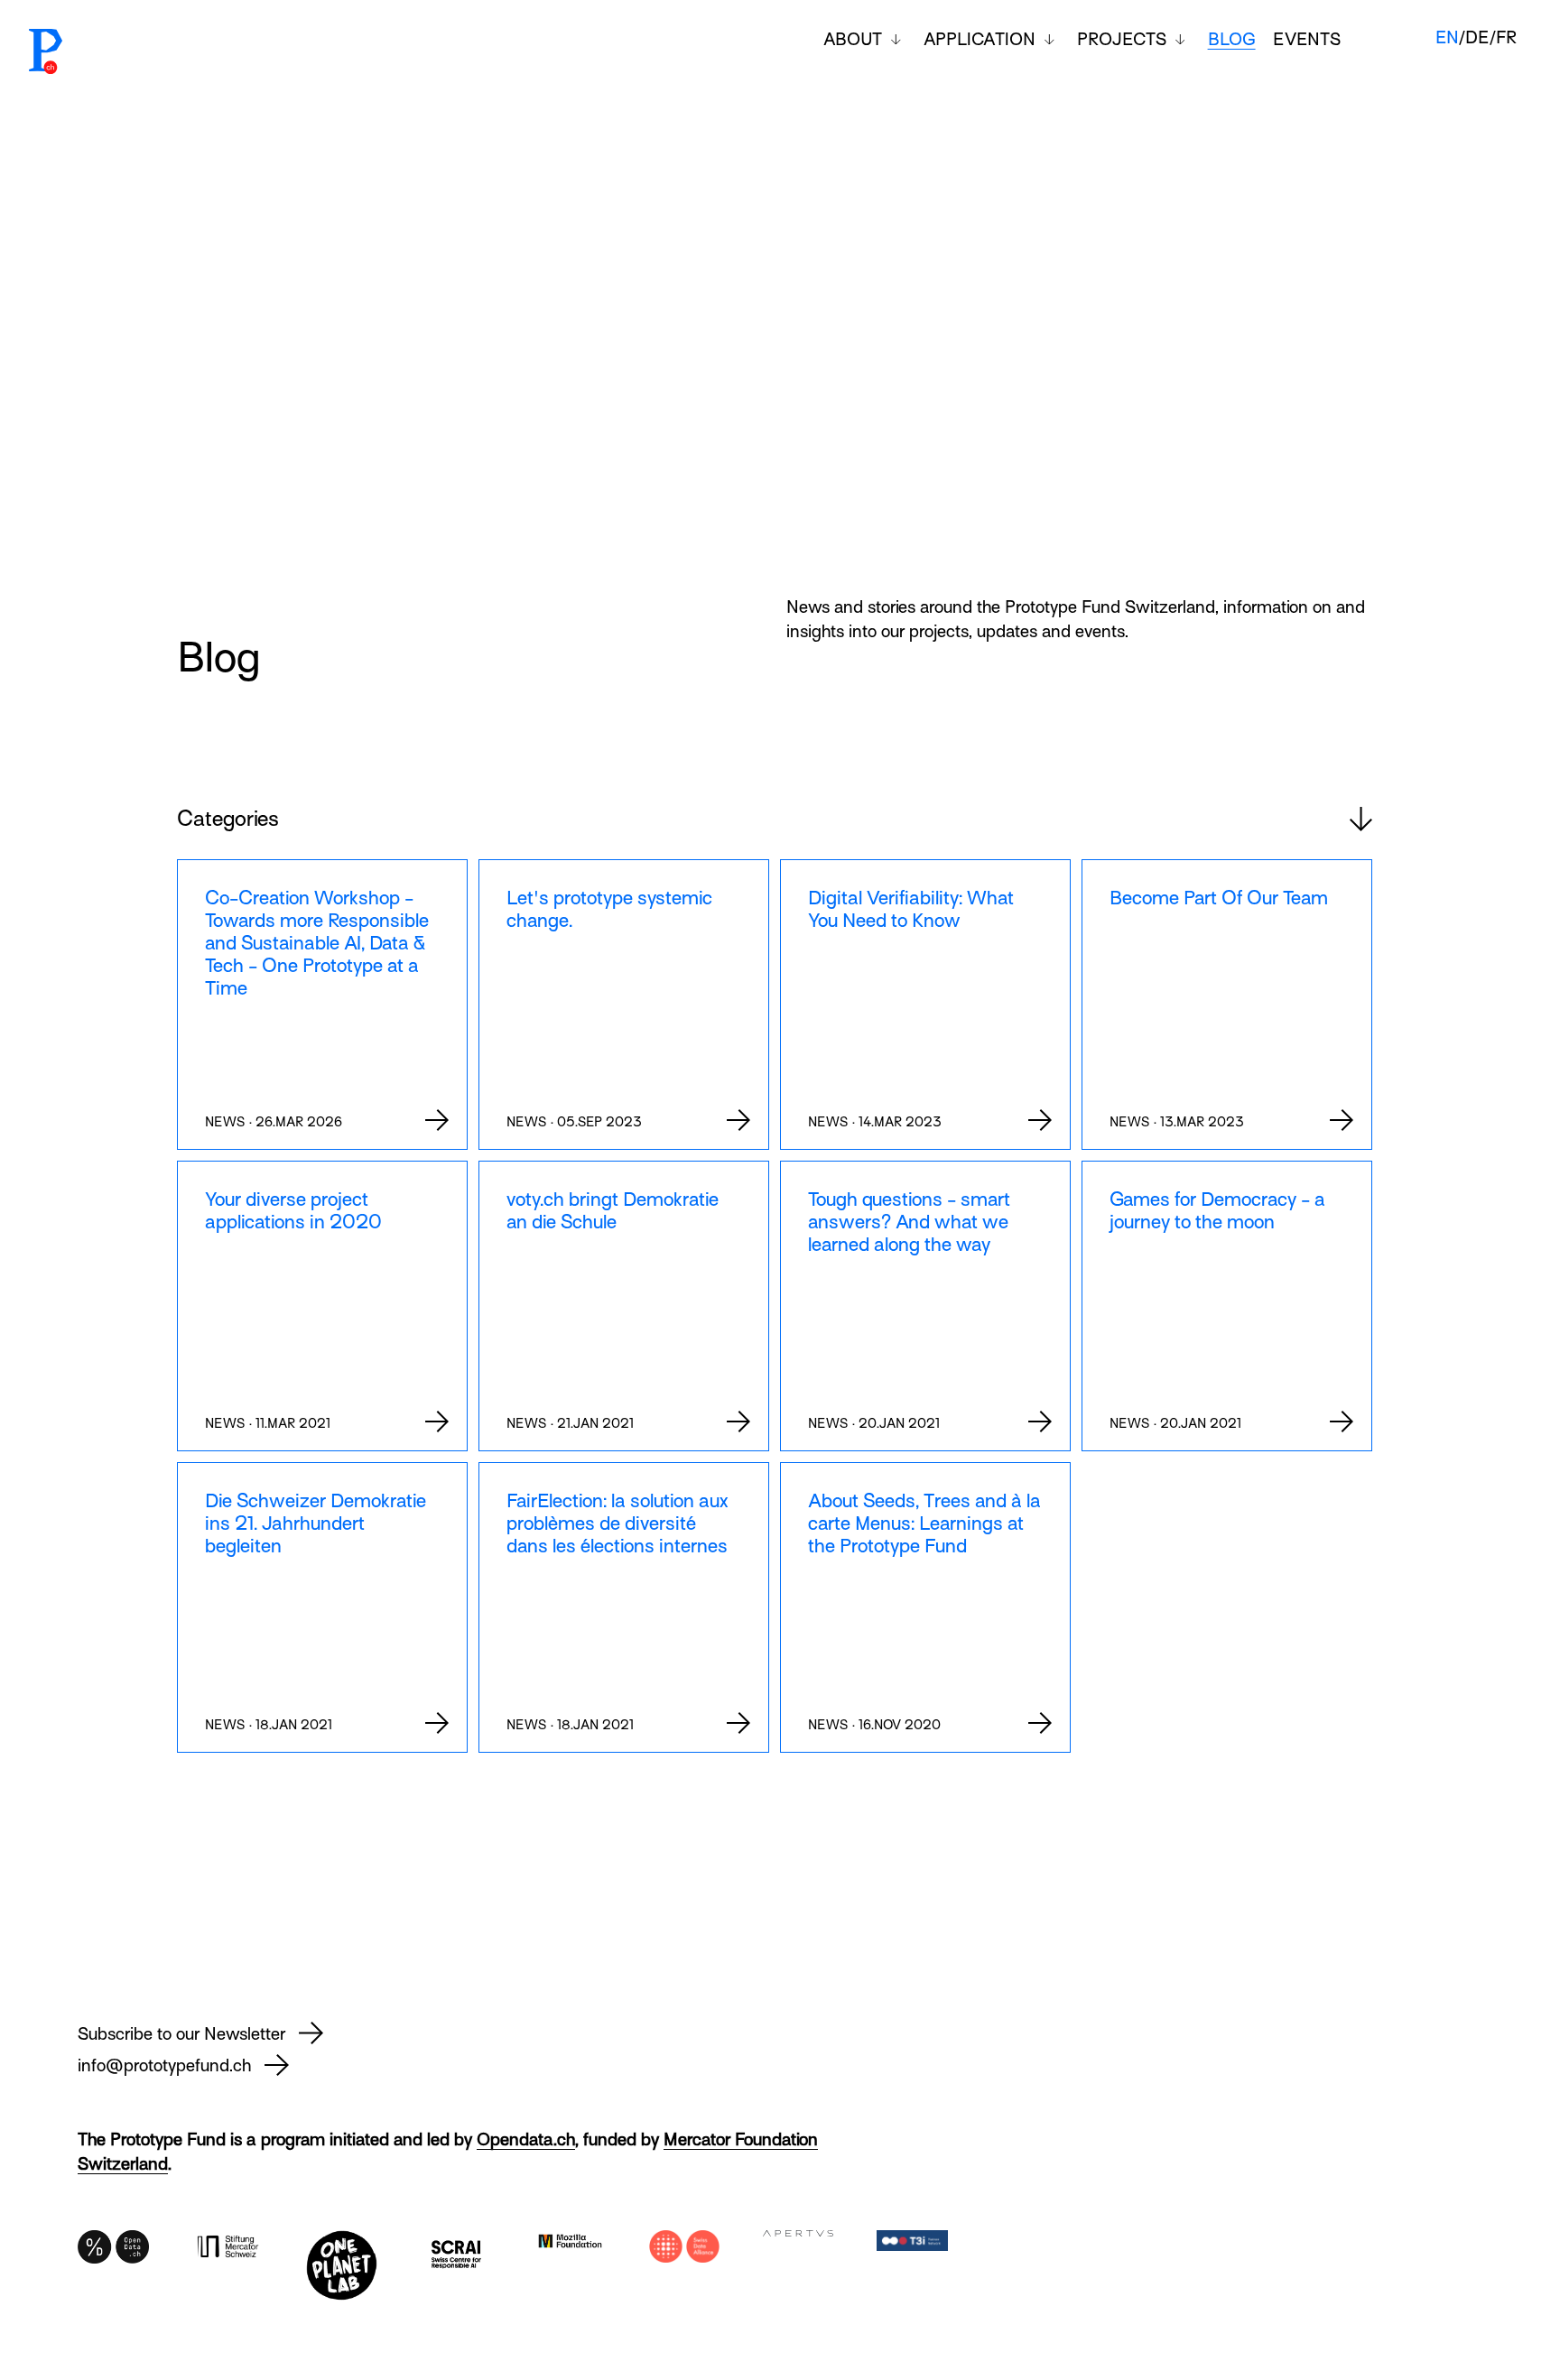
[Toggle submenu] (896, 40)
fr (1506, 37)
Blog (1232, 39)
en (1447, 37)
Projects (1122, 39)
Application (980, 39)
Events (1307, 39)
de (1477, 37)
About (853, 39)
